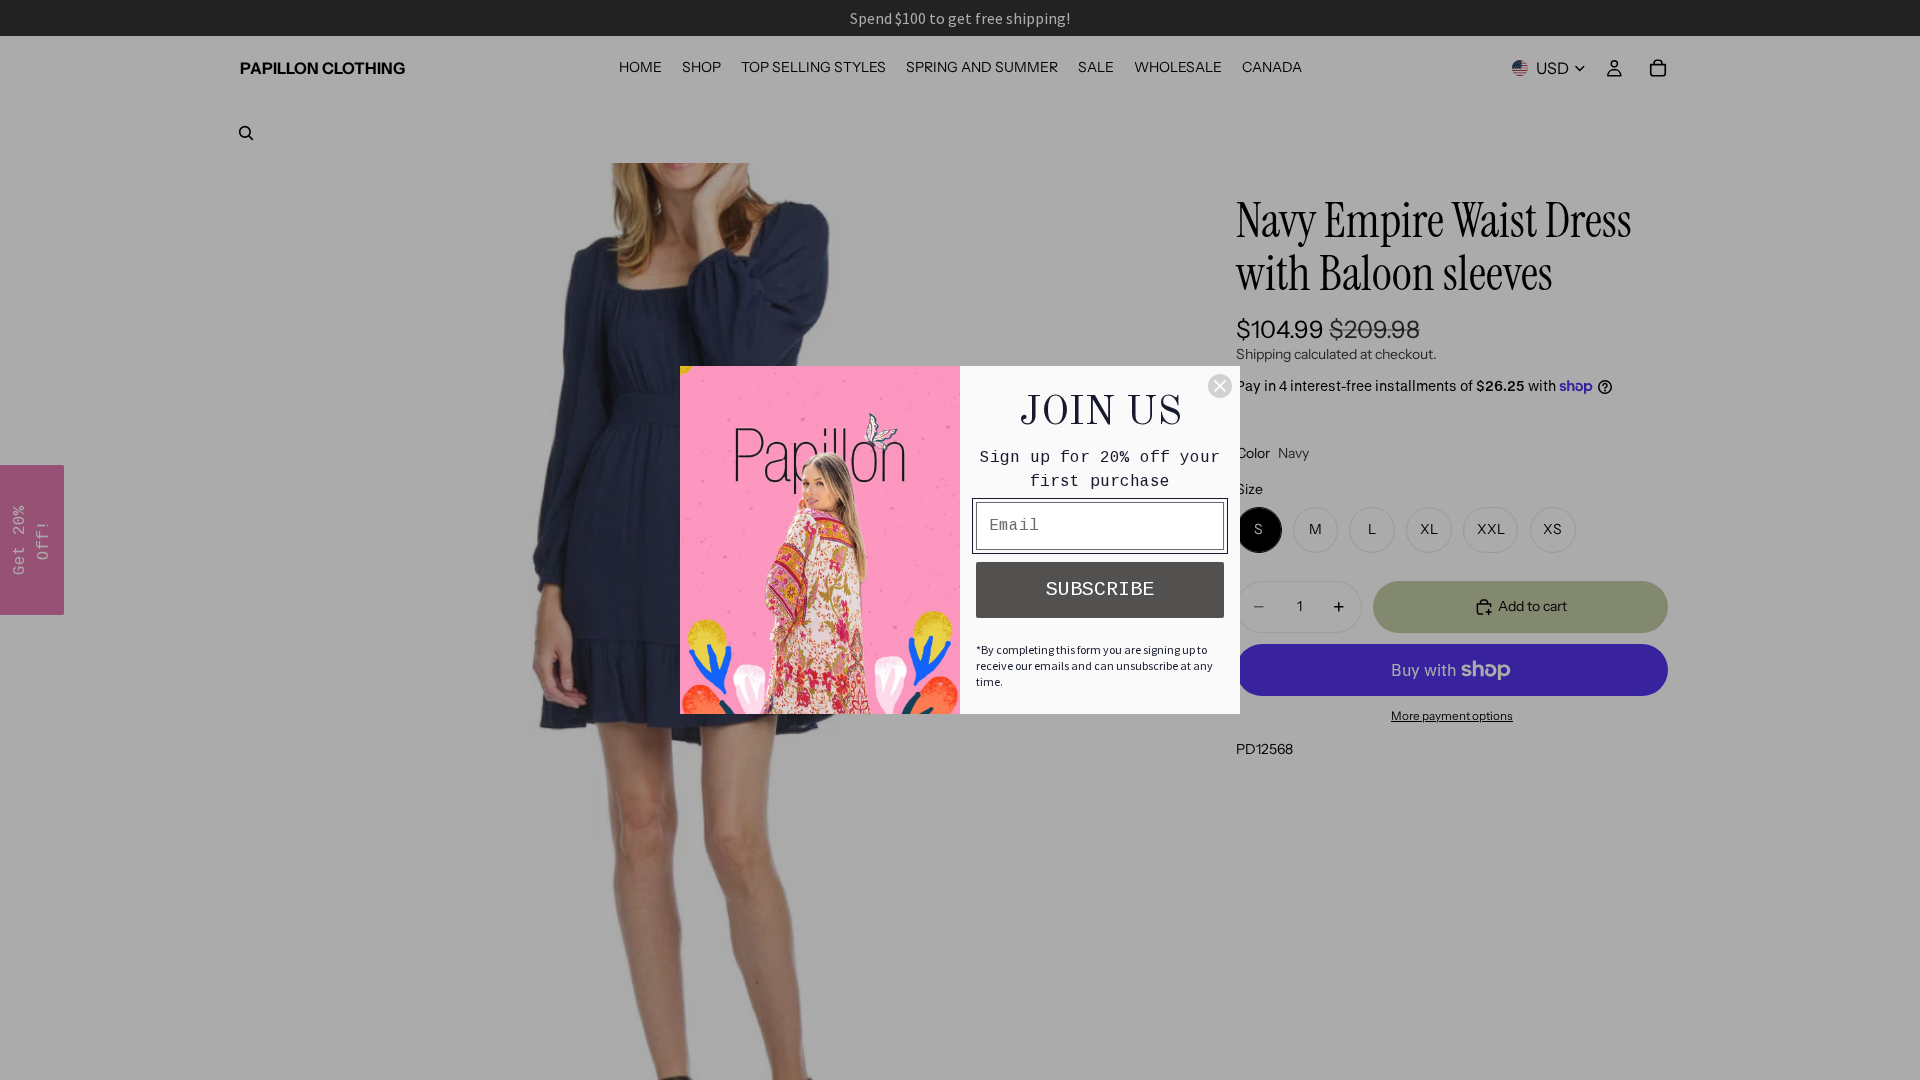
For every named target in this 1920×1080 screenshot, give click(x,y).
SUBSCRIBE (1100, 589)
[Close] (1220, 386)
